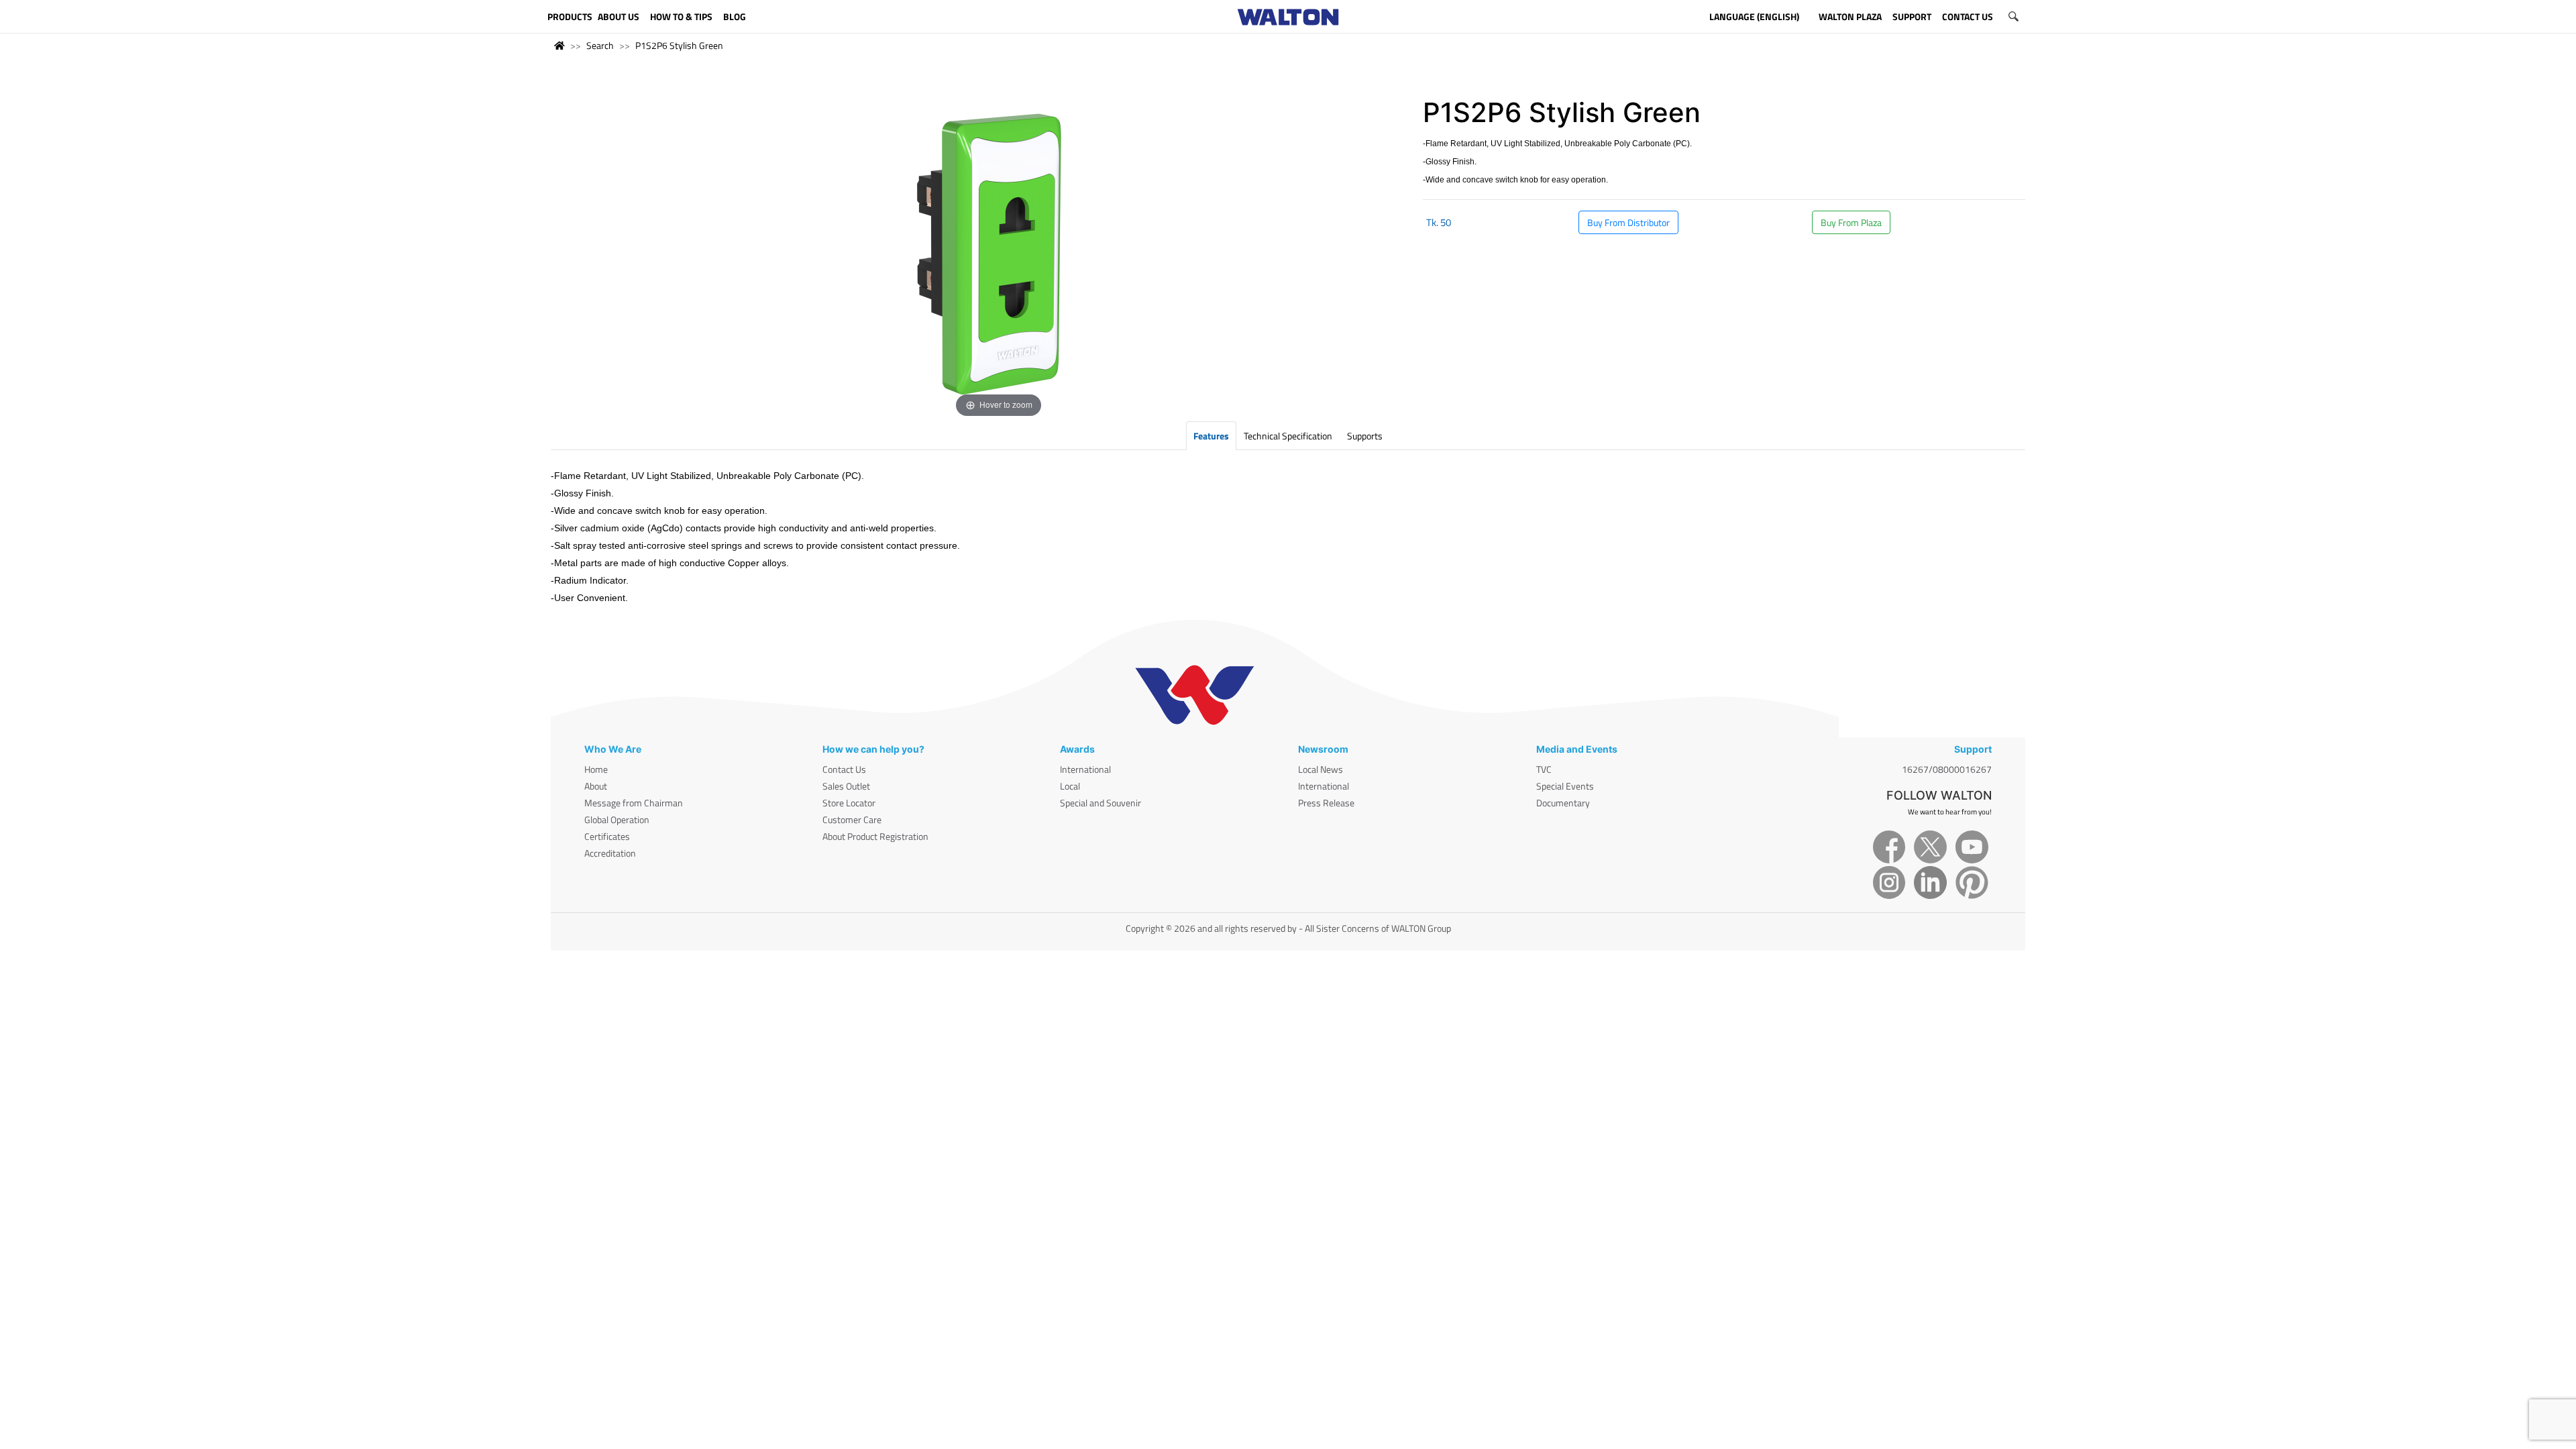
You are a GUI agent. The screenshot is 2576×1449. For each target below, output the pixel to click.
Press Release (1326, 803)
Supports (1365, 436)
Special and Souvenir (1101, 803)
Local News (1321, 769)
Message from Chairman (634, 803)
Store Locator (849, 803)
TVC (1544, 769)
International (1085, 769)
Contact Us (844, 769)
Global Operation (617, 819)
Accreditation (610, 853)
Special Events (1565, 786)
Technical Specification (1288, 436)
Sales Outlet (846, 786)
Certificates (607, 836)
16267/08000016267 (1947, 769)
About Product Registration (875, 836)
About (596, 786)
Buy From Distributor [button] (1628, 222)
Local (1070, 786)
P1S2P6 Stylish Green (679, 45)
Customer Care (852, 819)
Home (596, 769)
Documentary (1563, 803)
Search (600, 45)
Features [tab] (1211, 436)
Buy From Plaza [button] (1851, 222)
